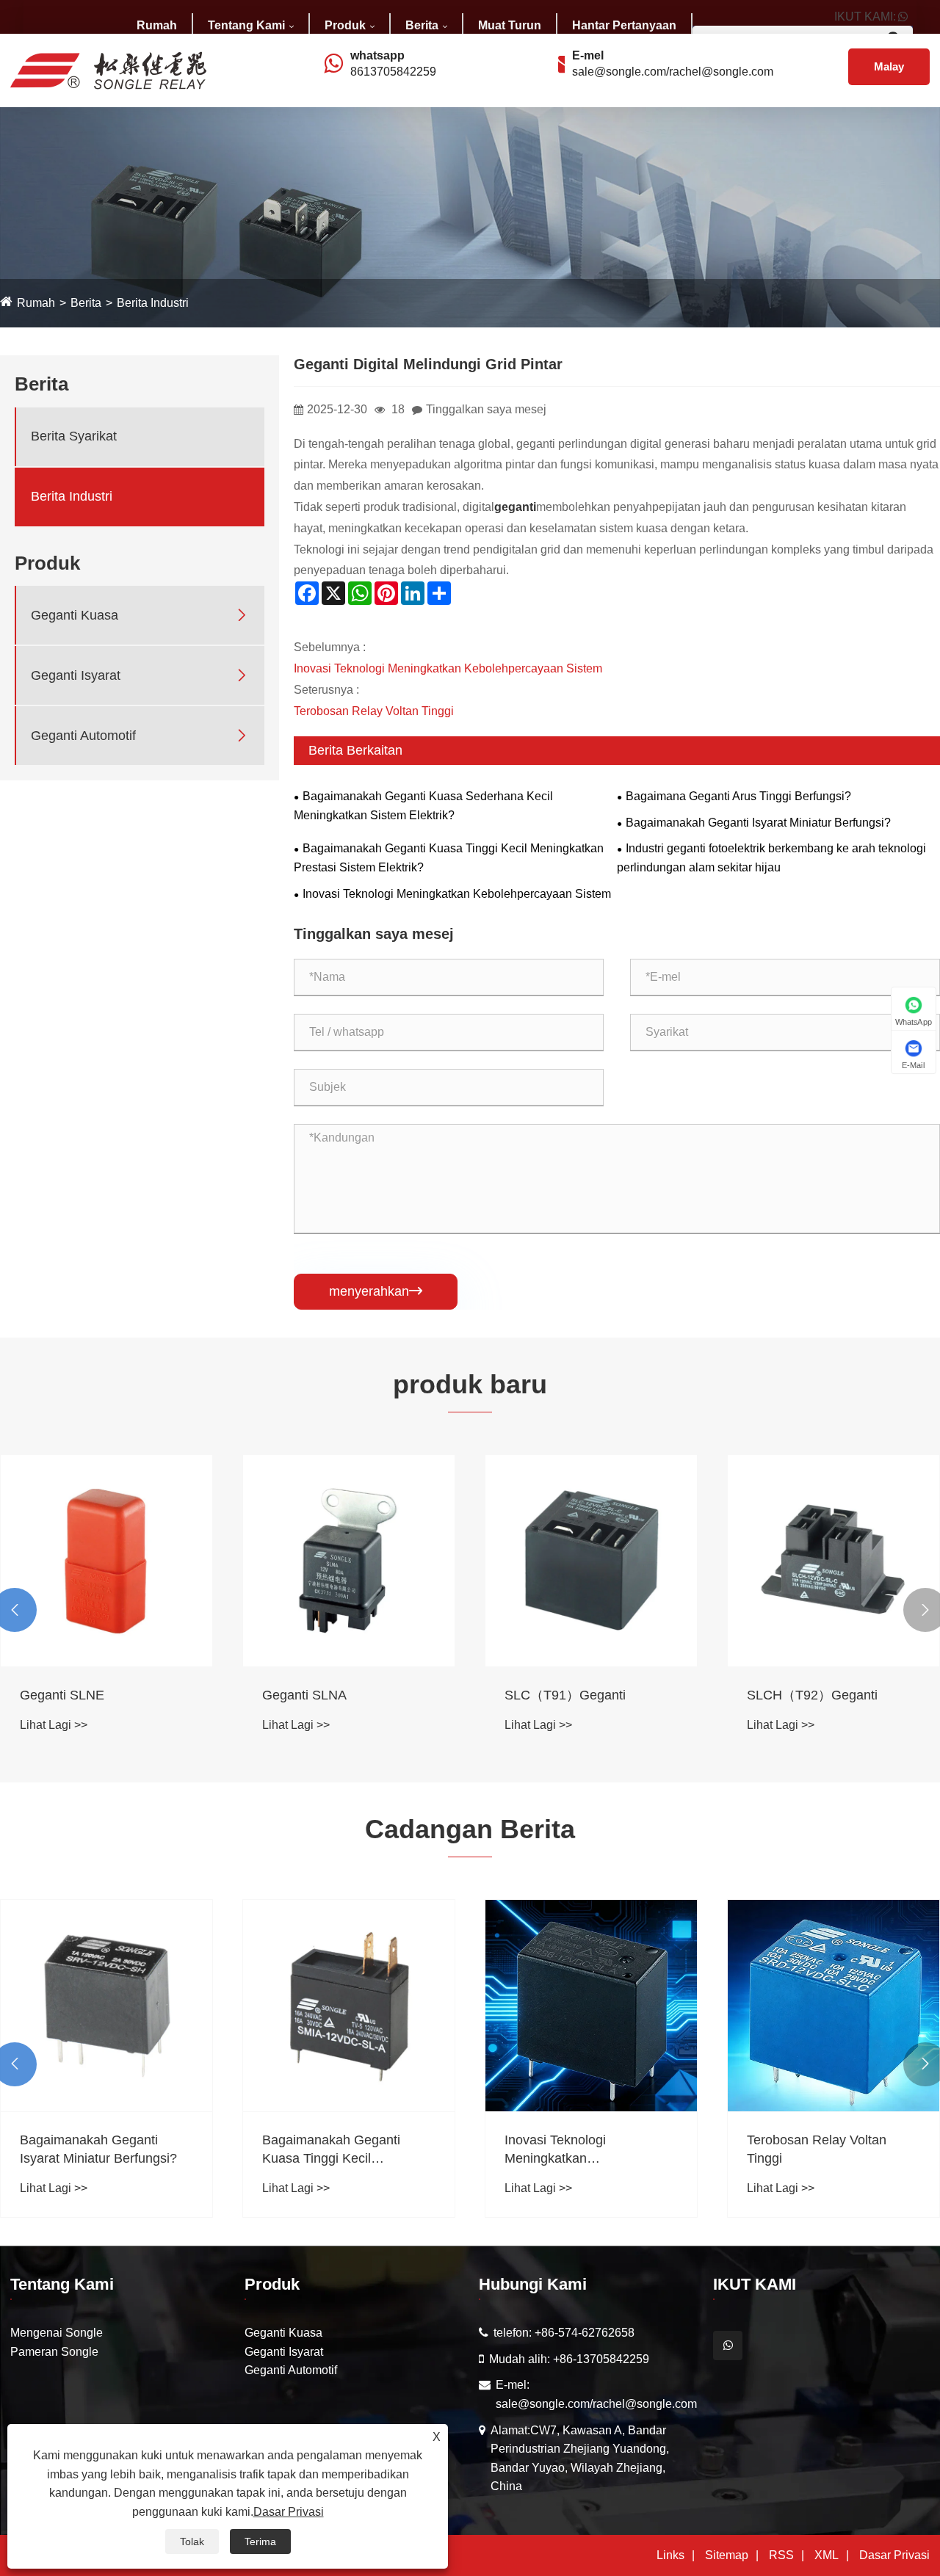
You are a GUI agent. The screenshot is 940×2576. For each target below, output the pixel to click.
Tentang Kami (246, 25)
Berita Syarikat (74, 436)
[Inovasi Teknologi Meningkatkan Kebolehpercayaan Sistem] (591, 2006)
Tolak (192, 2541)
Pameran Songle (54, 2352)
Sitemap (727, 2555)
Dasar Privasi (894, 2555)
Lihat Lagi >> (54, 1725)
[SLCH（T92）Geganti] (834, 1561)
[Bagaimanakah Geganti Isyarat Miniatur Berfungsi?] (106, 2006)
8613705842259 (393, 72)
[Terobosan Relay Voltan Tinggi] (834, 2006)
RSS (781, 2555)
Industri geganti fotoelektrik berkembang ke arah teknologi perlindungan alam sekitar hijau (771, 858)
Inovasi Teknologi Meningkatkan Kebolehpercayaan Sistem (448, 668)
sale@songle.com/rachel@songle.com (673, 72)
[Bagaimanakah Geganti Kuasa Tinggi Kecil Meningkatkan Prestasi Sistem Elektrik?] (349, 2006)
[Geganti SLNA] (349, 1561)
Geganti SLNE (62, 1695)
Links (670, 2555)
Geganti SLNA (304, 1695)
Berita (422, 25)
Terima (260, 2541)
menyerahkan (376, 1291)
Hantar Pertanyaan (624, 25)
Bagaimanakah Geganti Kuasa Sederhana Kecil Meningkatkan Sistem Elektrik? (423, 806)
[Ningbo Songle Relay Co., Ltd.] (108, 69)
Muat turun (510, 25)
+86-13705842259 (601, 2359)
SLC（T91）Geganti (565, 1695)
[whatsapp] (728, 2345)
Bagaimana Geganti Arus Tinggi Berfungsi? (738, 796)
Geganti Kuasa (75, 615)
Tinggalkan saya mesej (486, 409)
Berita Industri (153, 303)
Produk (345, 25)
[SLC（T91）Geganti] (591, 1561)
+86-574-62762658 (585, 2333)
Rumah (157, 25)
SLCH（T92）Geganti (812, 1695)
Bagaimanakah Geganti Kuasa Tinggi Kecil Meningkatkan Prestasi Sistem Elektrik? (449, 858)
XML (827, 2555)
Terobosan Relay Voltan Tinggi (374, 711)
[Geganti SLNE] (106, 1561)
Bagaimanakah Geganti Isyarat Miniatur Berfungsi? (758, 823)
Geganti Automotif (83, 736)
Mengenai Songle (57, 2333)
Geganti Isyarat (76, 675)
